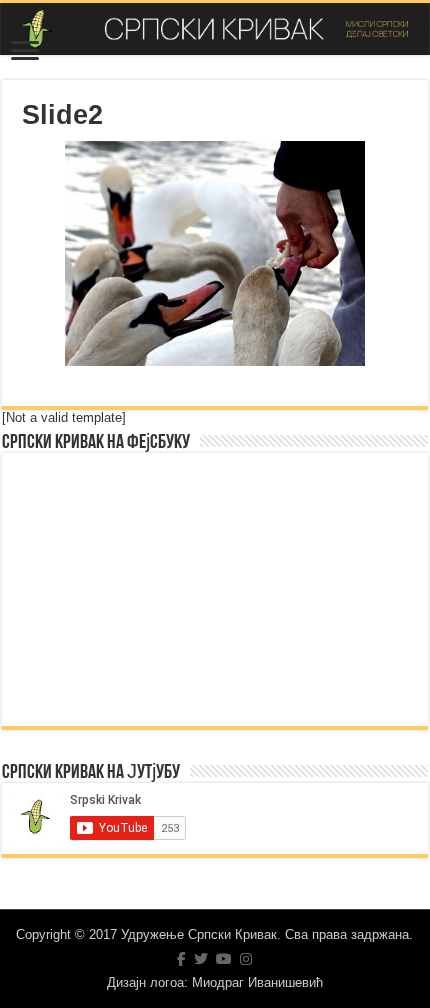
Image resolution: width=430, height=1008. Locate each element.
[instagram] (246, 959)
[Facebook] (181, 959)
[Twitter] (201, 959)
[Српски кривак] (215, 29)
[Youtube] (224, 959)
